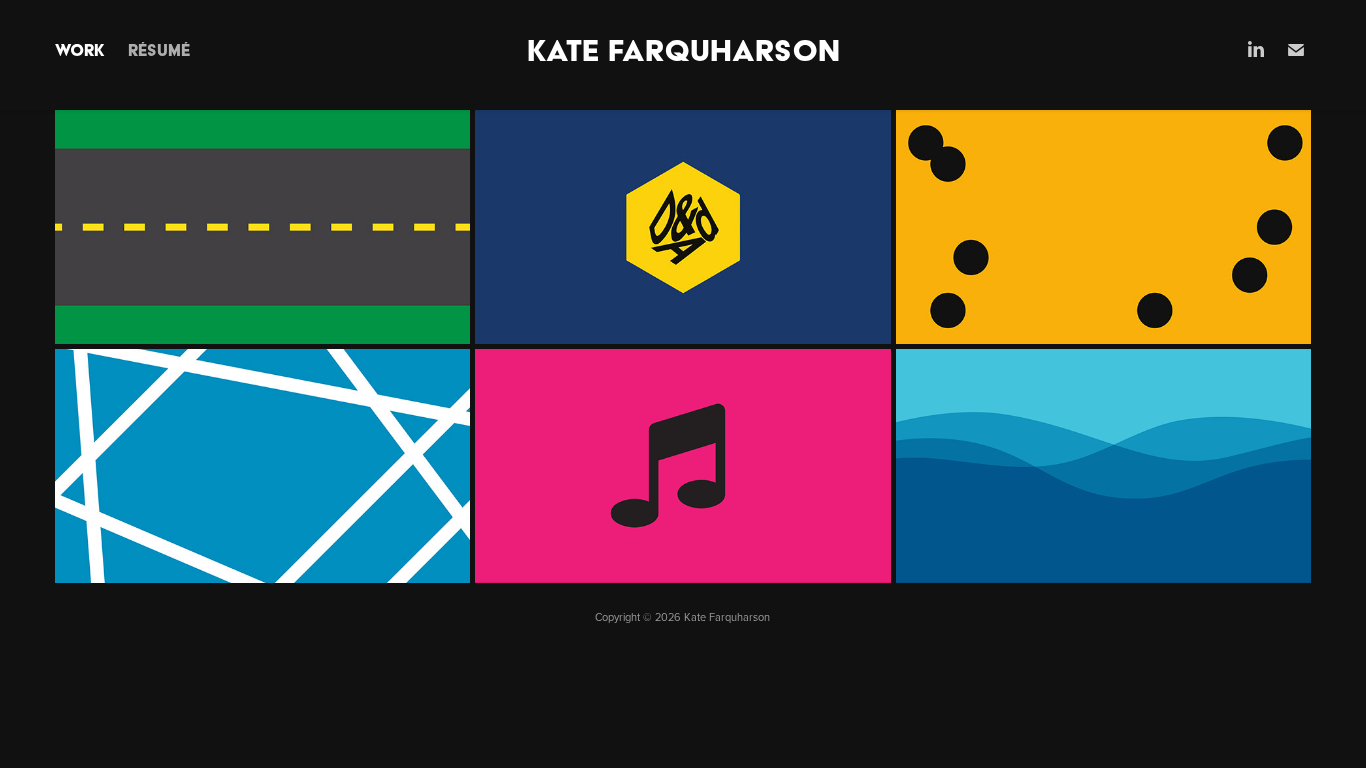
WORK (79, 50)
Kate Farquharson (683, 50)
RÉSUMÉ (159, 50)
